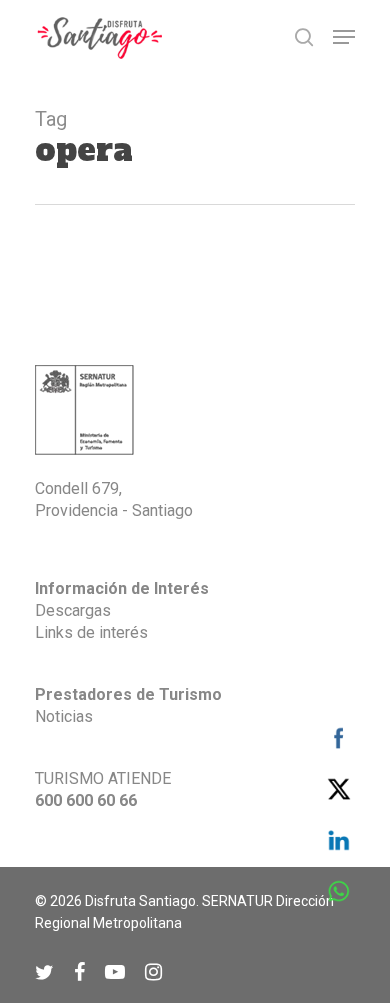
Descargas (73, 610)
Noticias (64, 716)
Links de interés (91, 632)
